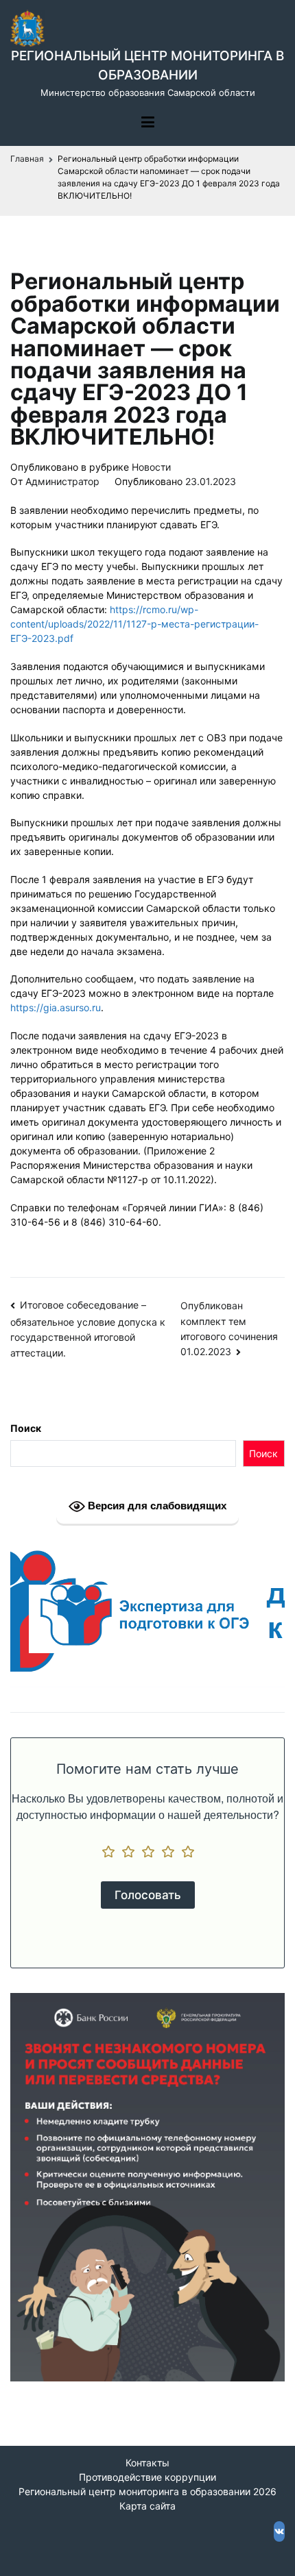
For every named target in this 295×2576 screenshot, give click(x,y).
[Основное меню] (148, 123)
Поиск (26, 1428)
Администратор (62, 481)
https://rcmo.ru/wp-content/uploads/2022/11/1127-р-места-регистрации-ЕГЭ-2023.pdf (134, 624)
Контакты (147, 2463)
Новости (151, 467)
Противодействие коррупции (147, 2477)
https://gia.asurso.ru (56, 1007)
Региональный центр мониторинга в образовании (134, 2491)
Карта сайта (147, 2506)
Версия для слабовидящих (156, 1506)
